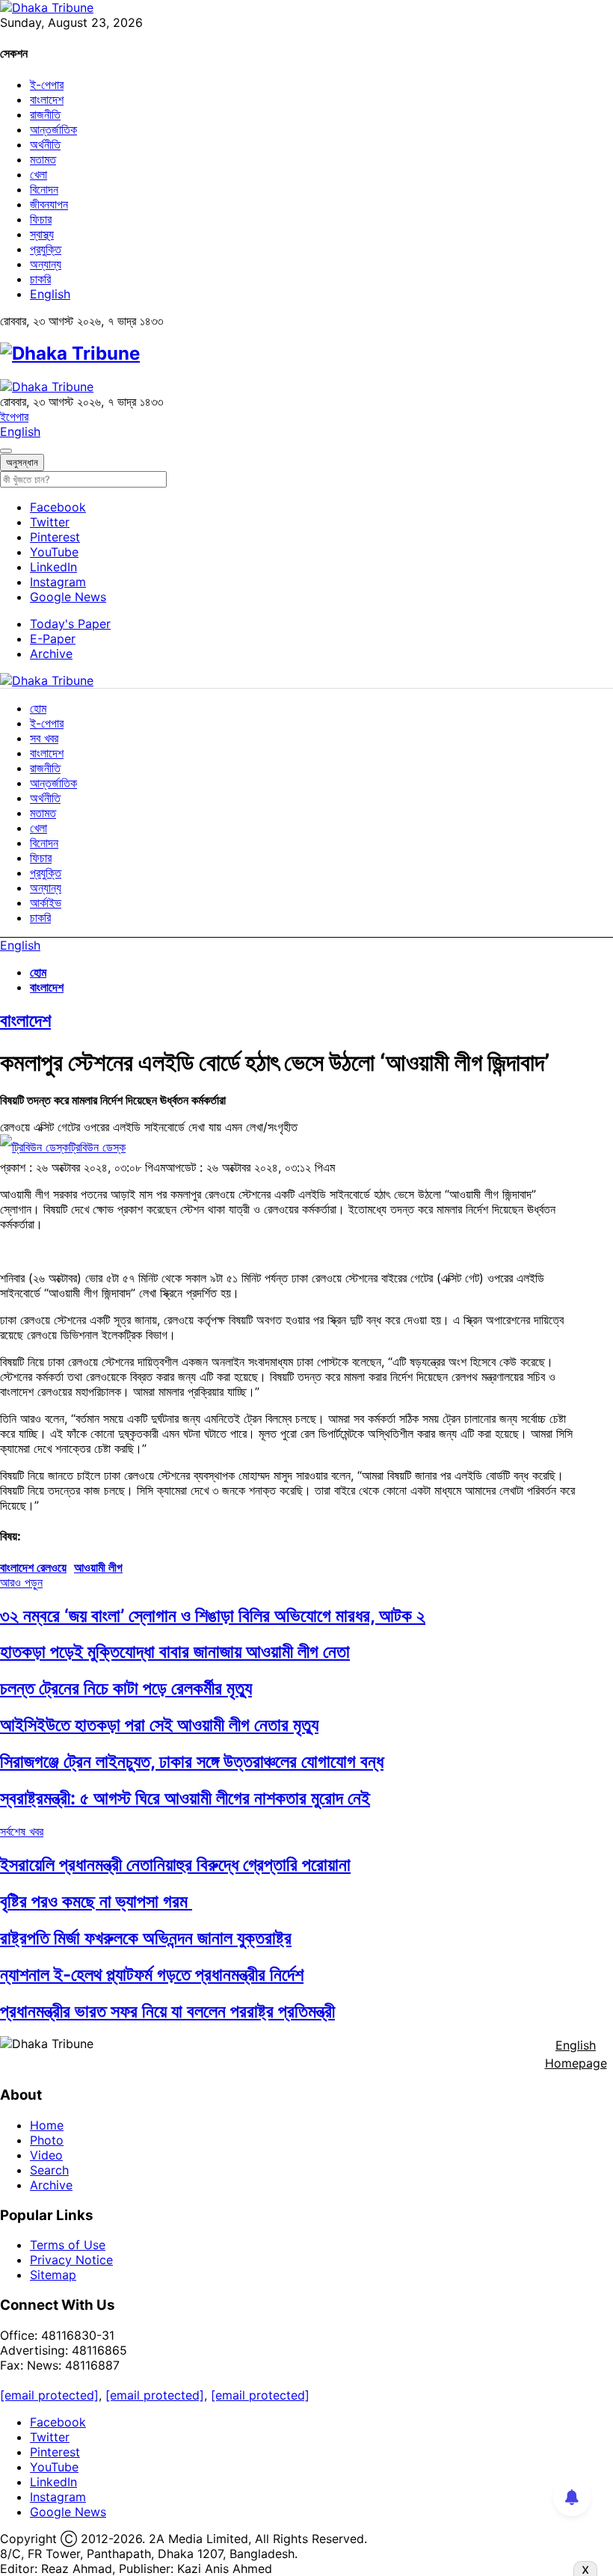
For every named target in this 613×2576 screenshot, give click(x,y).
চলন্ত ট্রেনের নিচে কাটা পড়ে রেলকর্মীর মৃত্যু (126, 1688)
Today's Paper (70, 624)
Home (47, 2125)
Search (49, 2170)
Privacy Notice (71, 2260)
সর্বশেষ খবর (22, 1831)
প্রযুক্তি (46, 249)
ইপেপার (14, 416)
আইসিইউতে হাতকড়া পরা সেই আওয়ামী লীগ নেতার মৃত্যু (159, 1725)
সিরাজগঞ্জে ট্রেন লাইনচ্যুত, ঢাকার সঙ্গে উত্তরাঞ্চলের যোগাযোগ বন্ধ (192, 1761)
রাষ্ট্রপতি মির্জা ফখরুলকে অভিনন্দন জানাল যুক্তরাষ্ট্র (146, 1938)
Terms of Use (68, 2245)
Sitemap (53, 2275)
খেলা (38, 174)
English (50, 294)
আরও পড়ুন (21, 1582)
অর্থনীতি (45, 144)
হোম (38, 708)
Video (46, 2155)
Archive (51, 654)
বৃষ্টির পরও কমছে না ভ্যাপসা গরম (96, 1901)
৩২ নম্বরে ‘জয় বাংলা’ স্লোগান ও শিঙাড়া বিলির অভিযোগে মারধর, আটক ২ (213, 1616)
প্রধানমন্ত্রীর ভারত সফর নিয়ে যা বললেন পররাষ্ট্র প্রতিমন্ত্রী (167, 2011)
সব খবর (44, 738)
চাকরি (40, 279)
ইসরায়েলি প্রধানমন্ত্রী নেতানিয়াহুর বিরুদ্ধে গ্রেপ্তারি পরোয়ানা (175, 1865)
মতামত (43, 159)
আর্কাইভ (46, 903)
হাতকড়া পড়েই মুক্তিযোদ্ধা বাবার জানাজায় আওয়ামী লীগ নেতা (175, 1651)
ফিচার (41, 219)
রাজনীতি (45, 114)
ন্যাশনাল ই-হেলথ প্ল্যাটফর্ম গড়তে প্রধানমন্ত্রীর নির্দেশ (152, 1974)
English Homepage (576, 2054)
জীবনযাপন (49, 204)
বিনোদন (44, 189)
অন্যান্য (46, 264)
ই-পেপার (47, 84)
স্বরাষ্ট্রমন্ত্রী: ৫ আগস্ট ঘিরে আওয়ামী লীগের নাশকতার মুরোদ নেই (185, 1798)
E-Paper (53, 639)
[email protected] (49, 2395)
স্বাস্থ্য (42, 234)
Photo (47, 2140)
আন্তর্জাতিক (53, 129)
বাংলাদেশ (47, 99)
